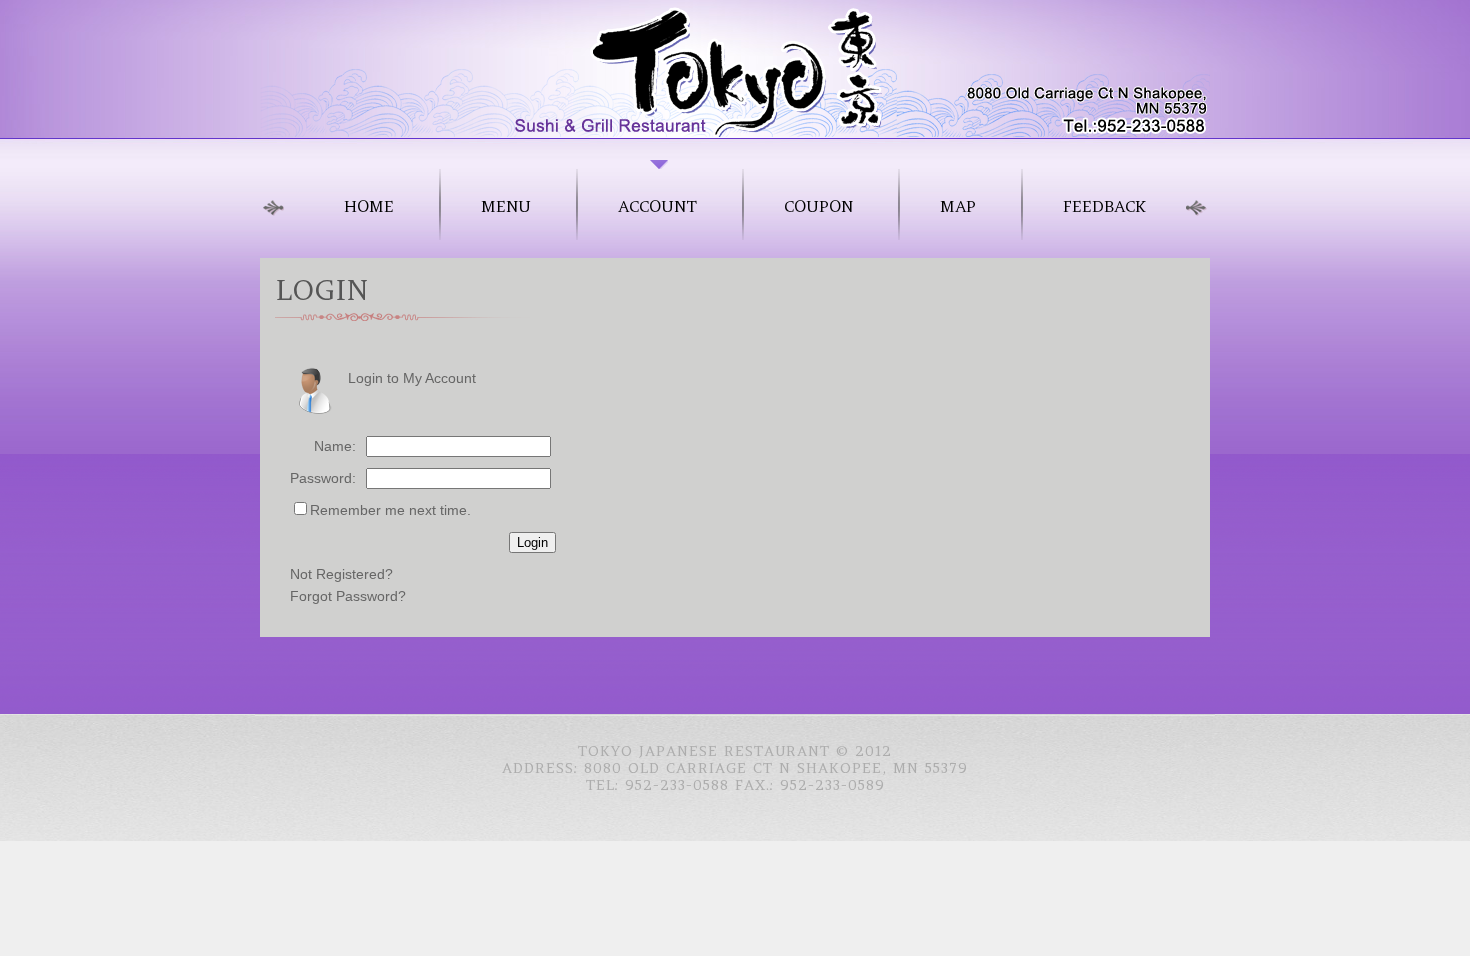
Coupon (818, 206)
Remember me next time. (390, 510)
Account (657, 206)
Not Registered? (341, 574)
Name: (335, 446)
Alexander (735, 68)
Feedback (1104, 206)
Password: (323, 478)
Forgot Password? (348, 596)
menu (506, 206)
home (369, 206)
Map (958, 206)
